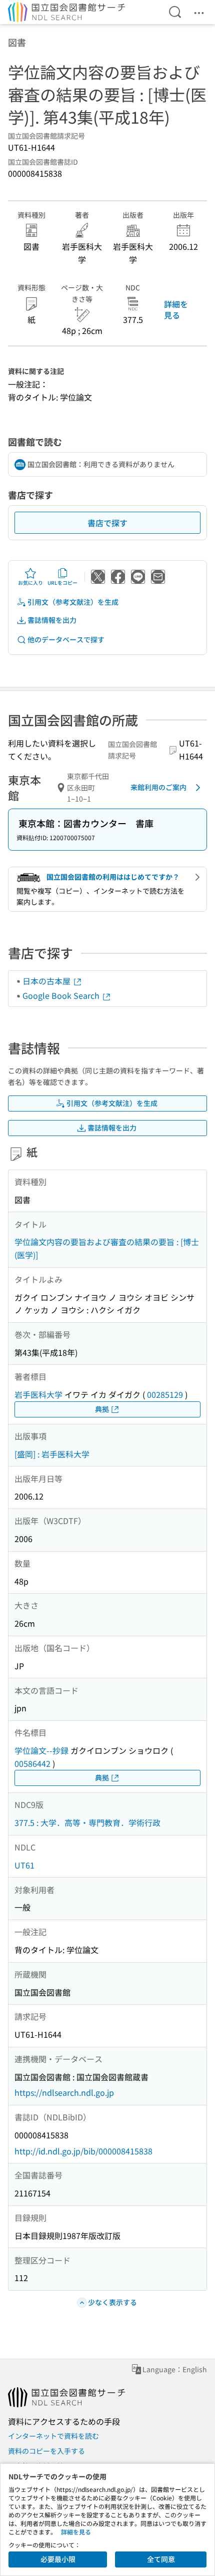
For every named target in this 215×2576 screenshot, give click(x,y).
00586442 (32, 1763)
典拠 (102, 1409)
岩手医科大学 (38, 1394)
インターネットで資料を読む (53, 2436)
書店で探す (107, 523)
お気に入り (30, 583)
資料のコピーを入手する (46, 2451)
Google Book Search (62, 995)
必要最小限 (58, 2559)
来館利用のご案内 (158, 787)
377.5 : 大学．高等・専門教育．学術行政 (87, 1822)
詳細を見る (176, 309)
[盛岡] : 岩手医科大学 (52, 1454)
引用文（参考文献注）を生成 (73, 602)
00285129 (165, 1394)
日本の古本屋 (47, 981)
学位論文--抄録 (41, 1750)
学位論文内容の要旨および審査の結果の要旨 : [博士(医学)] (107, 1248)
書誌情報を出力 (52, 620)
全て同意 (161, 2559)
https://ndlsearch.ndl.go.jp (64, 2092)
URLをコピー (62, 583)
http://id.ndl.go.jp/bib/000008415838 (83, 2151)
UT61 (24, 1865)
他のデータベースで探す (66, 639)
